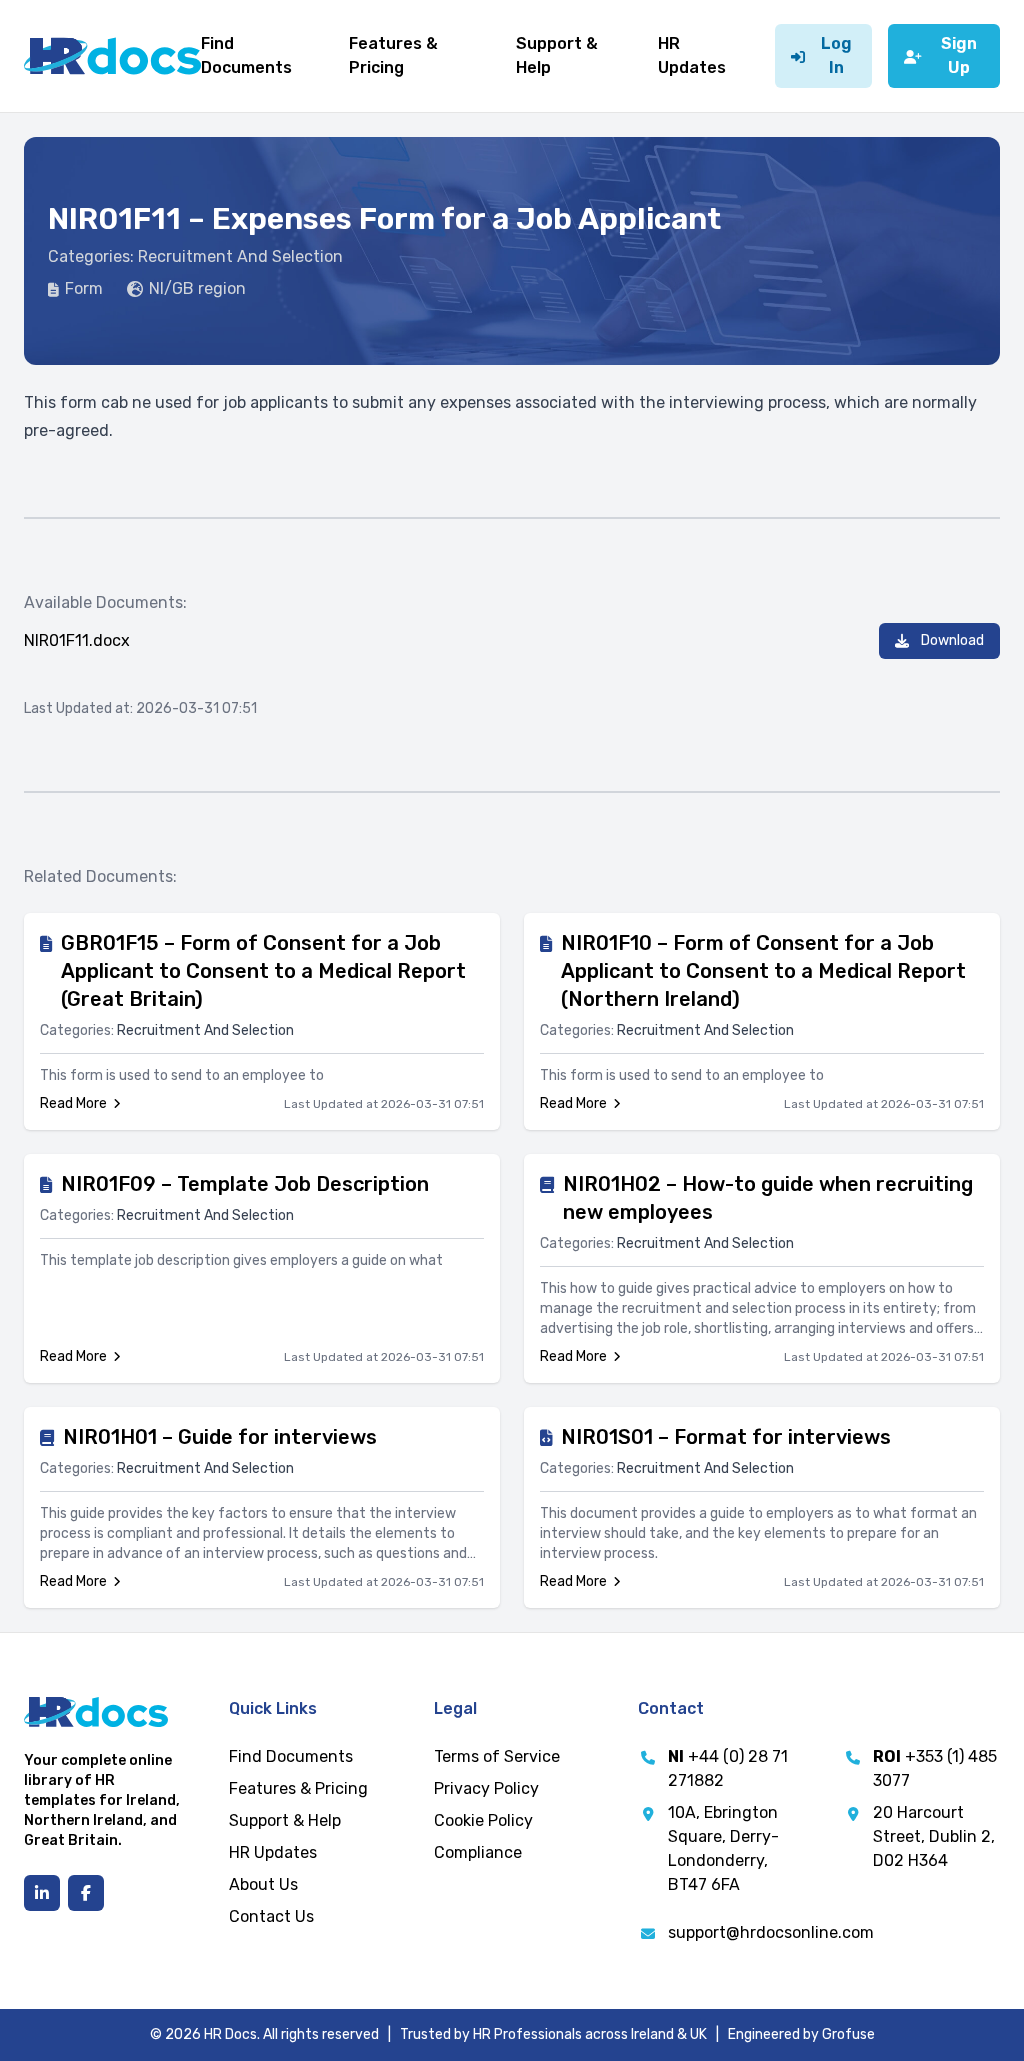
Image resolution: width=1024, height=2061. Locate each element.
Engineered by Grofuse (801, 2034)
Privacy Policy (486, 1788)
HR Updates (273, 1852)
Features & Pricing (298, 1788)
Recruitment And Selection (240, 256)
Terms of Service (497, 1756)
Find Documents (291, 1756)
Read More (73, 1103)
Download (952, 640)
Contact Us (271, 1916)
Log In (836, 55)
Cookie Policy (483, 1820)
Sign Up (959, 55)
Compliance (478, 1852)
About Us (263, 1884)
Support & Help (285, 1820)
